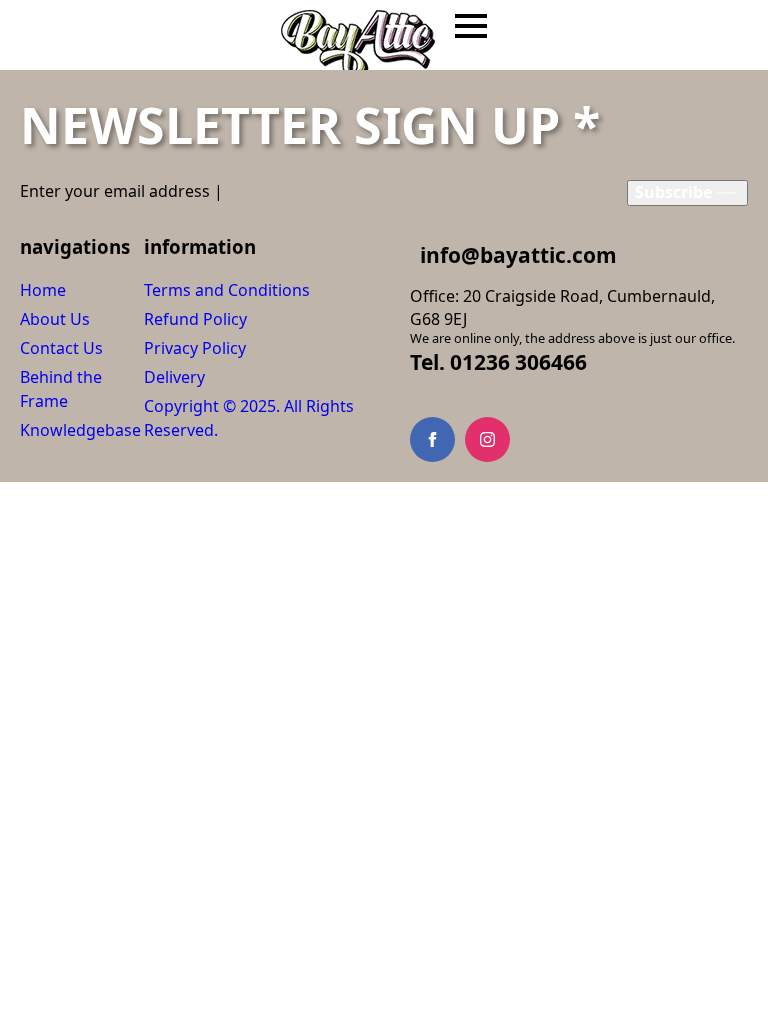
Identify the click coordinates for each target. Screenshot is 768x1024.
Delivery (174, 377)
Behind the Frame (61, 389)
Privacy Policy (195, 348)
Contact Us (61, 348)
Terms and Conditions (227, 290)
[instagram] (487, 439)
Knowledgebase (80, 430)
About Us (55, 319)
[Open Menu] (471, 26)
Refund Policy (195, 319)
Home (43, 290)
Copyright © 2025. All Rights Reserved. (249, 418)
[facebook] (432, 439)
